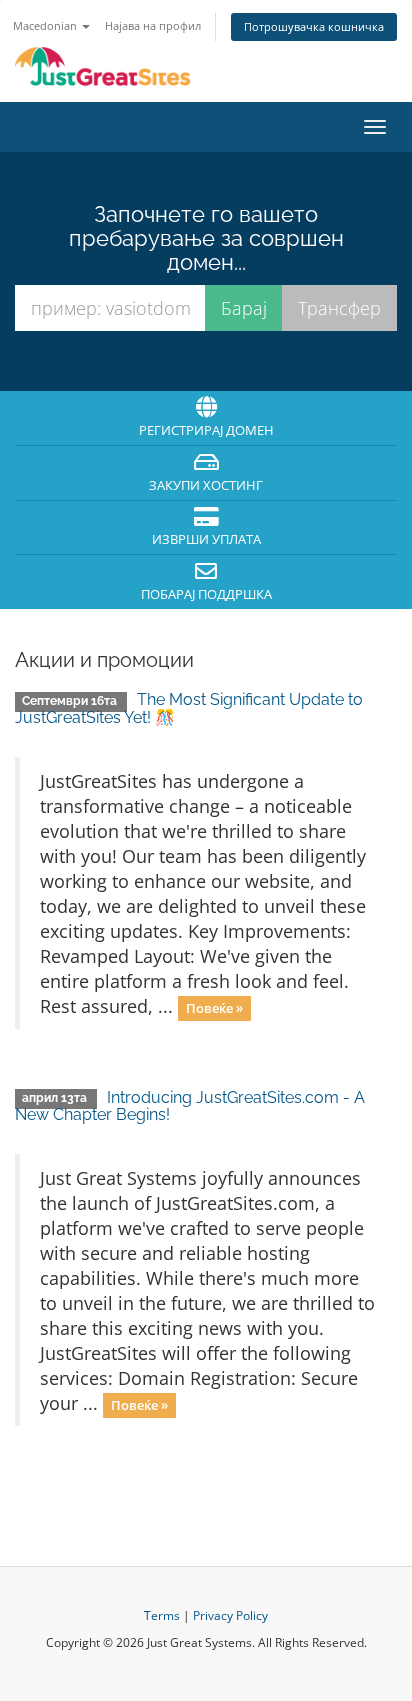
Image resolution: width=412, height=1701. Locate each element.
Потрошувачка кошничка (314, 26)
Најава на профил (153, 25)
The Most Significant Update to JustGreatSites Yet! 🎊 (189, 708)
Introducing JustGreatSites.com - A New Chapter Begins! (190, 1106)
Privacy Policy (230, 1615)
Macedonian (46, 25)
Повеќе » (214, 1008)
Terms (162, 1615)
